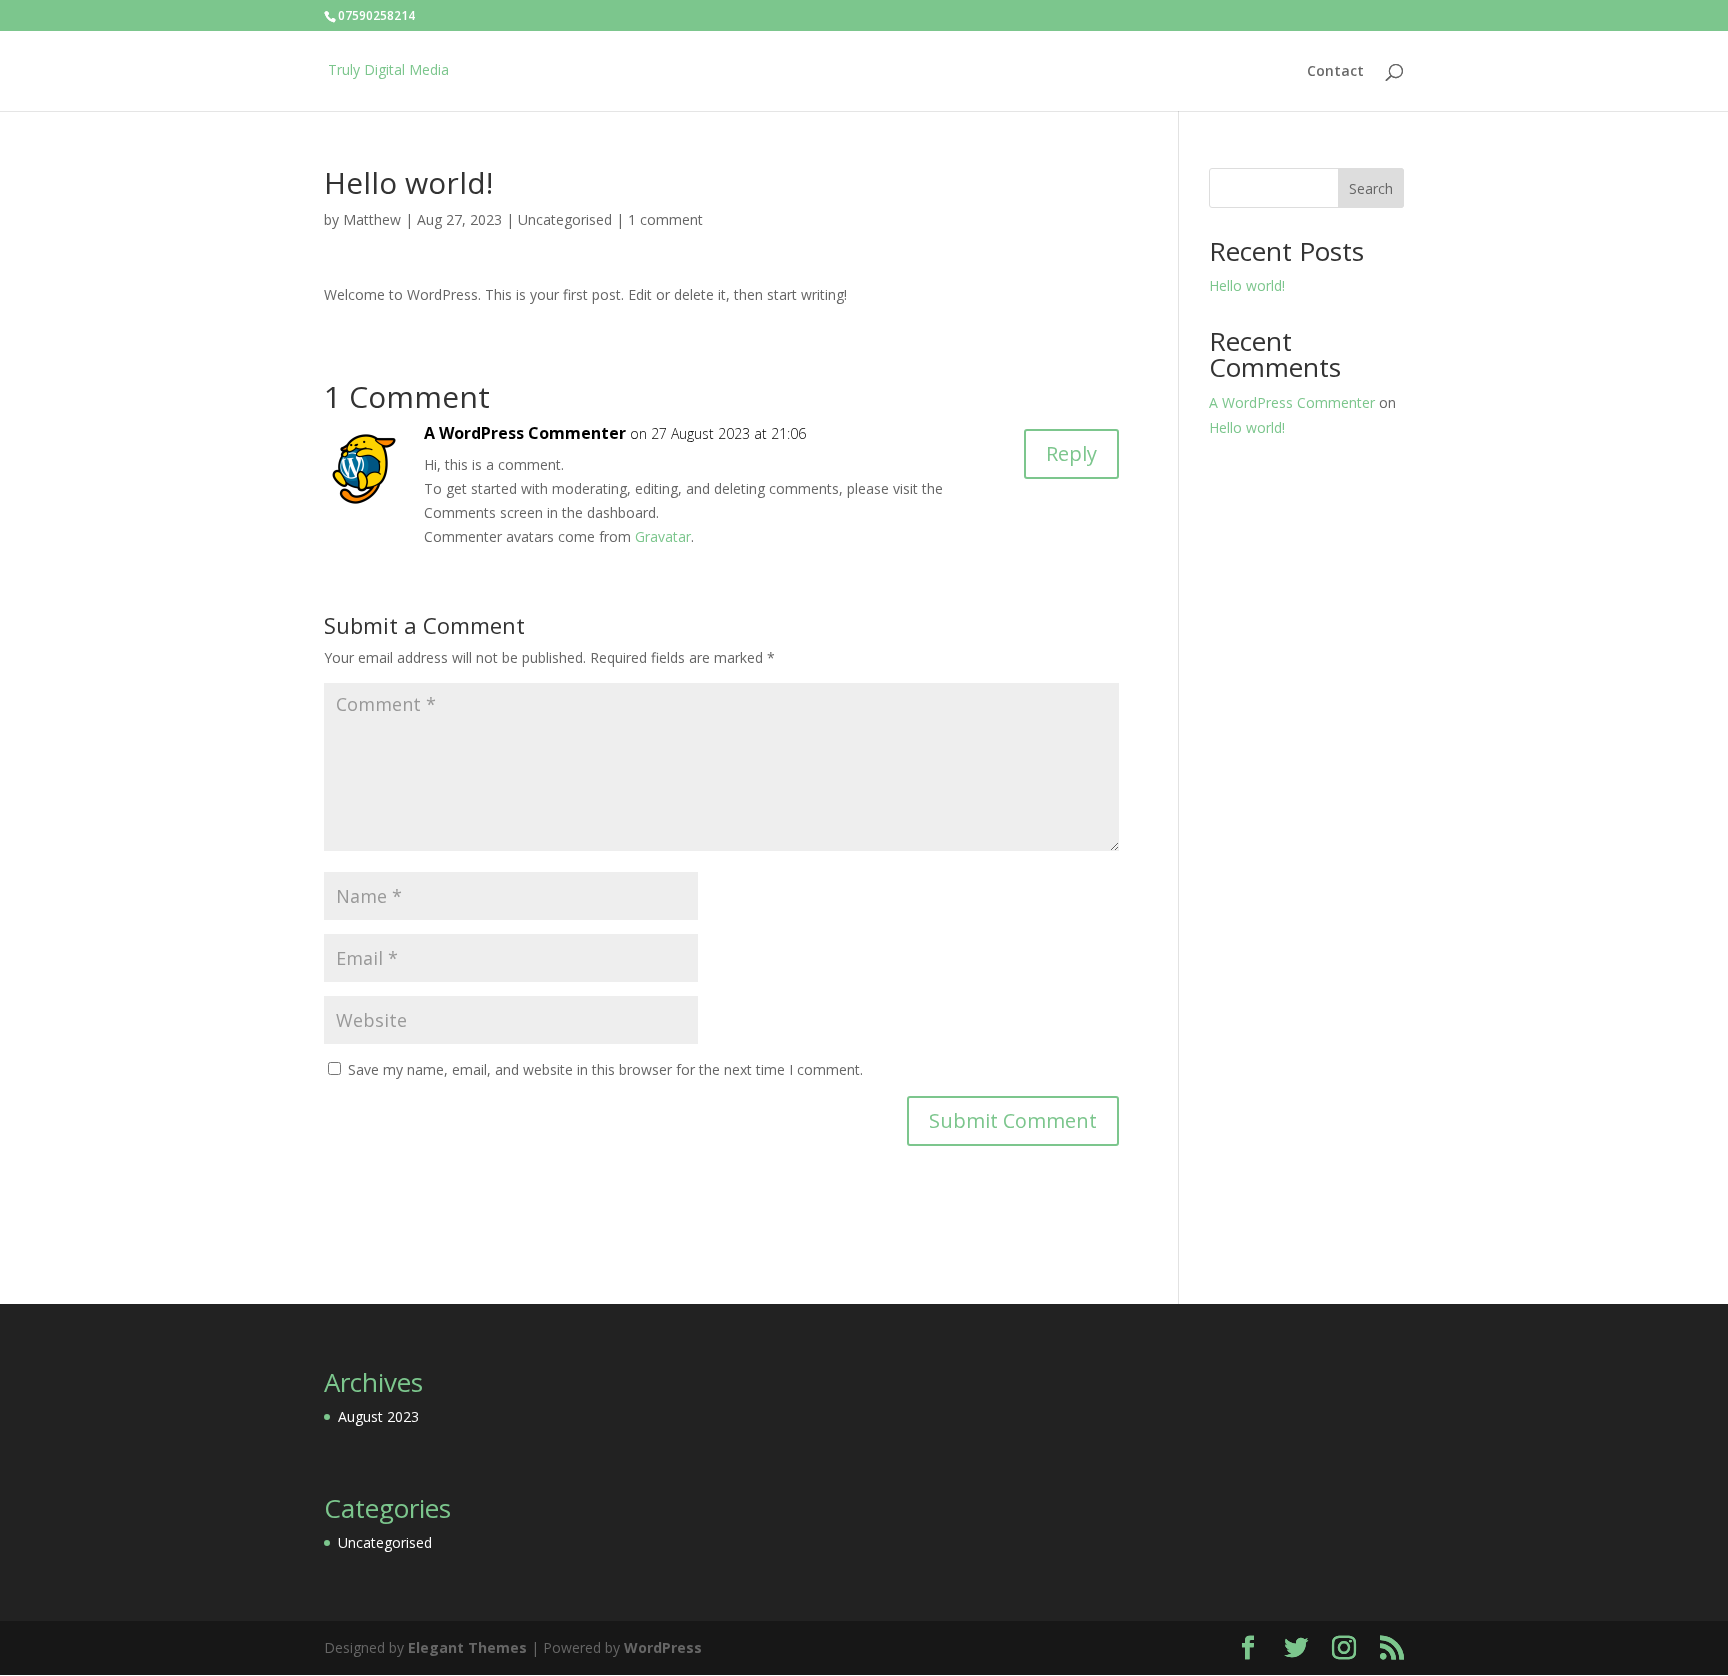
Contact (1335, 72)
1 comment (665, 219)
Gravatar (663, 536)
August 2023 (378, 1416)
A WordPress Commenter (525, 433)
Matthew (372, 219)
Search (1371, 188)
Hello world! (1247, 285)
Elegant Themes (467, 1647)
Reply (1071, 453)
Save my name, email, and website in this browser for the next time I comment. (605, 1069)
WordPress (663, 1647)
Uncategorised (565, 219)
